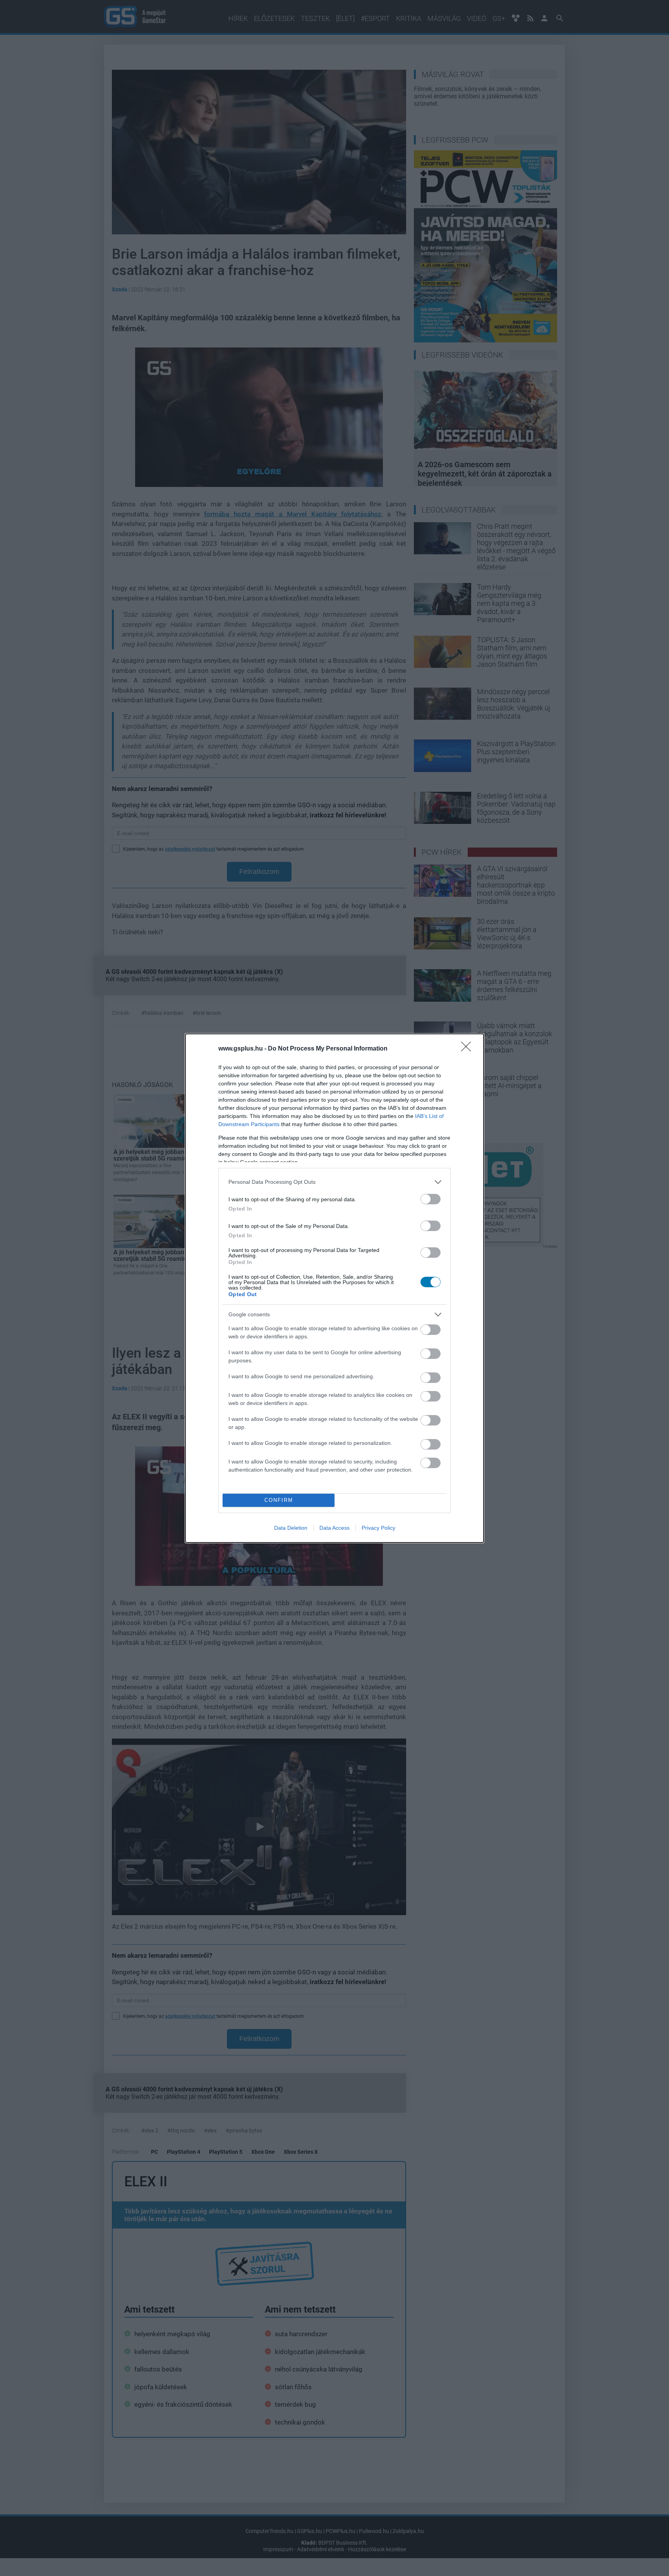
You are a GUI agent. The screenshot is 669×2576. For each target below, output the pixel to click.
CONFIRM (279, 1500)
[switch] (431, 1199)
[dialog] (334, 1288)
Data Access (334, 1528)
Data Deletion (291, 1528)
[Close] (468, 1049)
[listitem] (334, 1182)
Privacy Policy (378, 1528)
